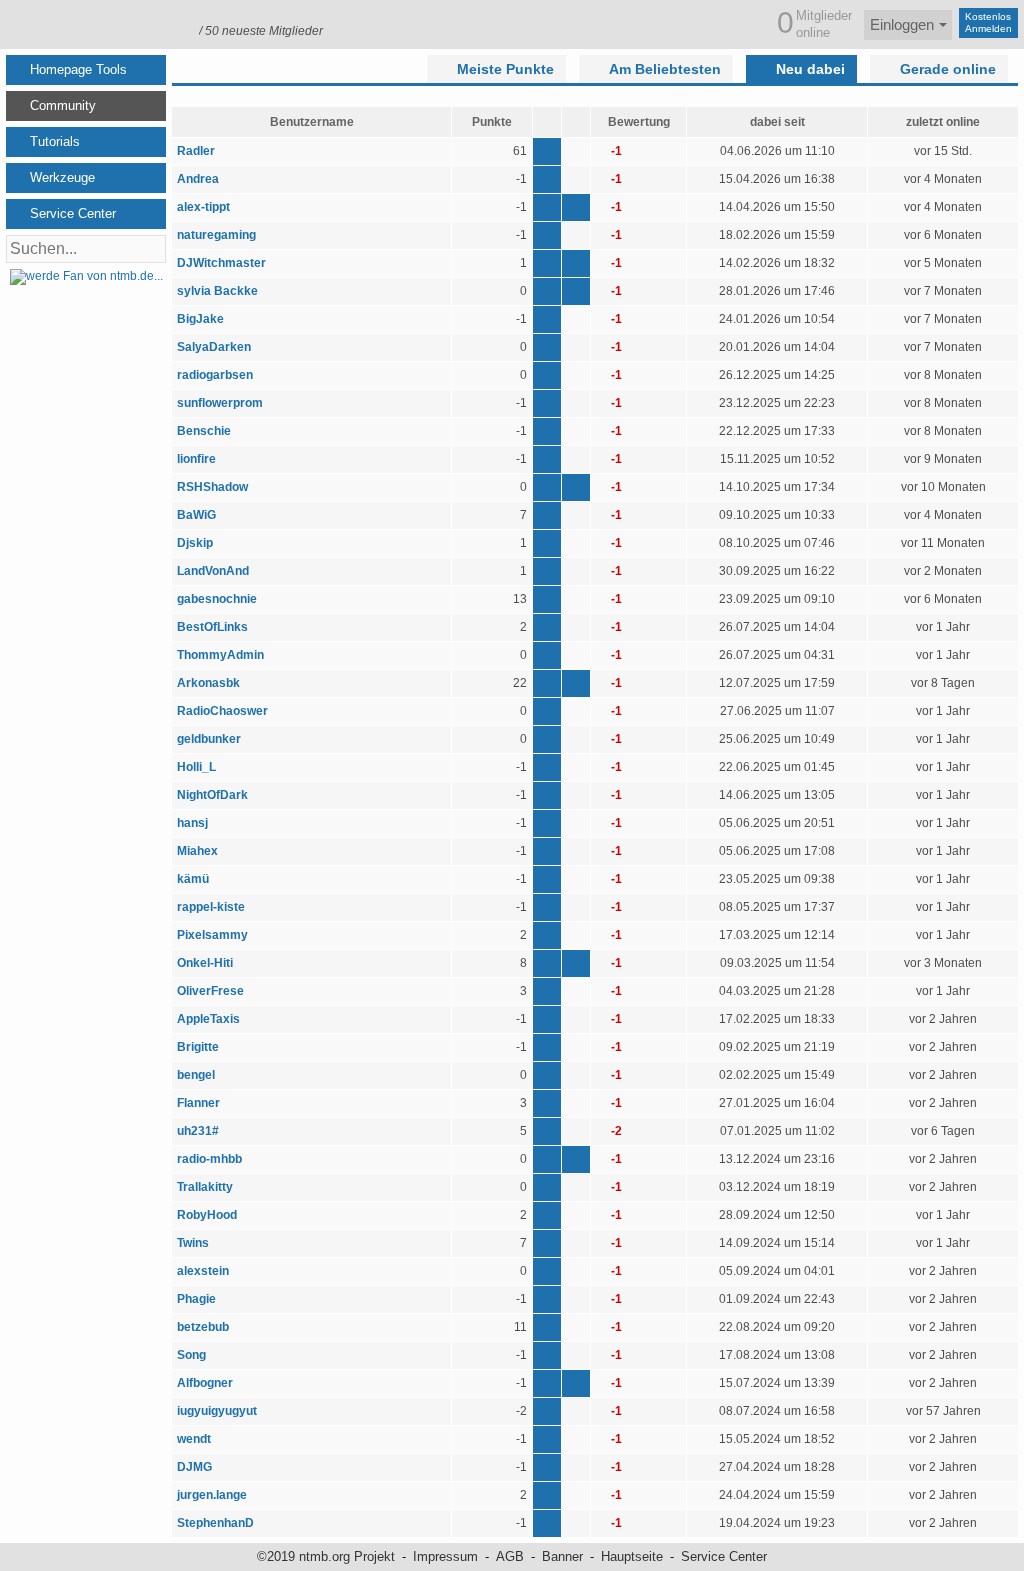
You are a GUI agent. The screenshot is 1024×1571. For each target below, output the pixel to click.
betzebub (203, 1327)
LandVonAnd (213, 571)
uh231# (198, 1131)
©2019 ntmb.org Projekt (326, 1556)
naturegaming (216, 235)
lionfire (196, 459)
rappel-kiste (211, 907)
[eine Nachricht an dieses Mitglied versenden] (547, 151)
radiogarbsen (215, 375)
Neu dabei (810, 69)
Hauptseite (632, 1556)
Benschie (204, 431)
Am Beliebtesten (665, 69)
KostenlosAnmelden (988, 22)
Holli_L (196, 767)
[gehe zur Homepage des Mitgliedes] (576, 207)
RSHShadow (212, 487)
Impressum (445, 1556)
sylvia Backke (217, 291)
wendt (194, 1439)
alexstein (203, 1271)
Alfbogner (205, 1383)
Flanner (198, 1103)
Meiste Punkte (505, 69)
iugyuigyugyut (217, 1411)
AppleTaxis (208, 1019)
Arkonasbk (210, 683)
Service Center (724, 1556)
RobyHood (207, 1215)
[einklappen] (155, 70)
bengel (196, 1075)
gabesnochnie (217, 599)
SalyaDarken (214, 347)
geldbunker (209, 739)
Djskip (195, 543)
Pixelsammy (212, 935)
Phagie (196, 1299)
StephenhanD (215, 1523)
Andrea (198, 179)
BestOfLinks (212, 627)
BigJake (200, 319)
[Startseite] (96, 22)
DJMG (194, 1467)
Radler (196, 151)
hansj (192, 823)
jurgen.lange (212, 1495)
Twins (193, 1243)
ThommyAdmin (220, 655)
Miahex (197, 851)
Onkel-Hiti (205, 963)
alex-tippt (203, 207)
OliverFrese (210, 991)
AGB (510, 1556)
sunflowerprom (220, 403)
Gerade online (948, 69)
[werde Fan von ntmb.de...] (86, 276)
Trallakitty (205, 1187)
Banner (562, 1556)
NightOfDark (212, 795)
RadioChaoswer (222, 711)
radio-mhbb (209, 1159)
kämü (193, 879)
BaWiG (196, 515)
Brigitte (198, 1047)
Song (191, 1355)
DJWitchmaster (221, 263)
